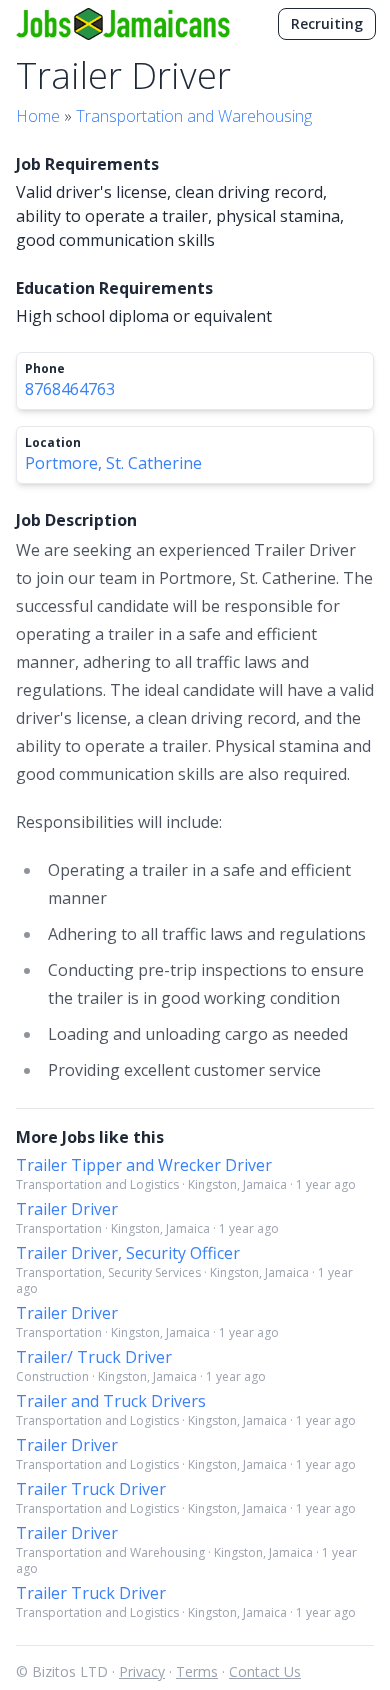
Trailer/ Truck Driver (94, 1357)
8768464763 (70, 389)
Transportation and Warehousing (194, 116)
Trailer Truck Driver (91, 1489)
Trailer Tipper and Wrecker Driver (144, 1165)
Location (53, 443)
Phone (45, 369)
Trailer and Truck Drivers (111, 1401)
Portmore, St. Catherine (113, 463)
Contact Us (265, 1671)
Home (38, 116)
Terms (197, 1671)
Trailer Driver (67, 1209)
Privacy (142, 1671)
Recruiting (327, 23)
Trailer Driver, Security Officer (128, 1253)
